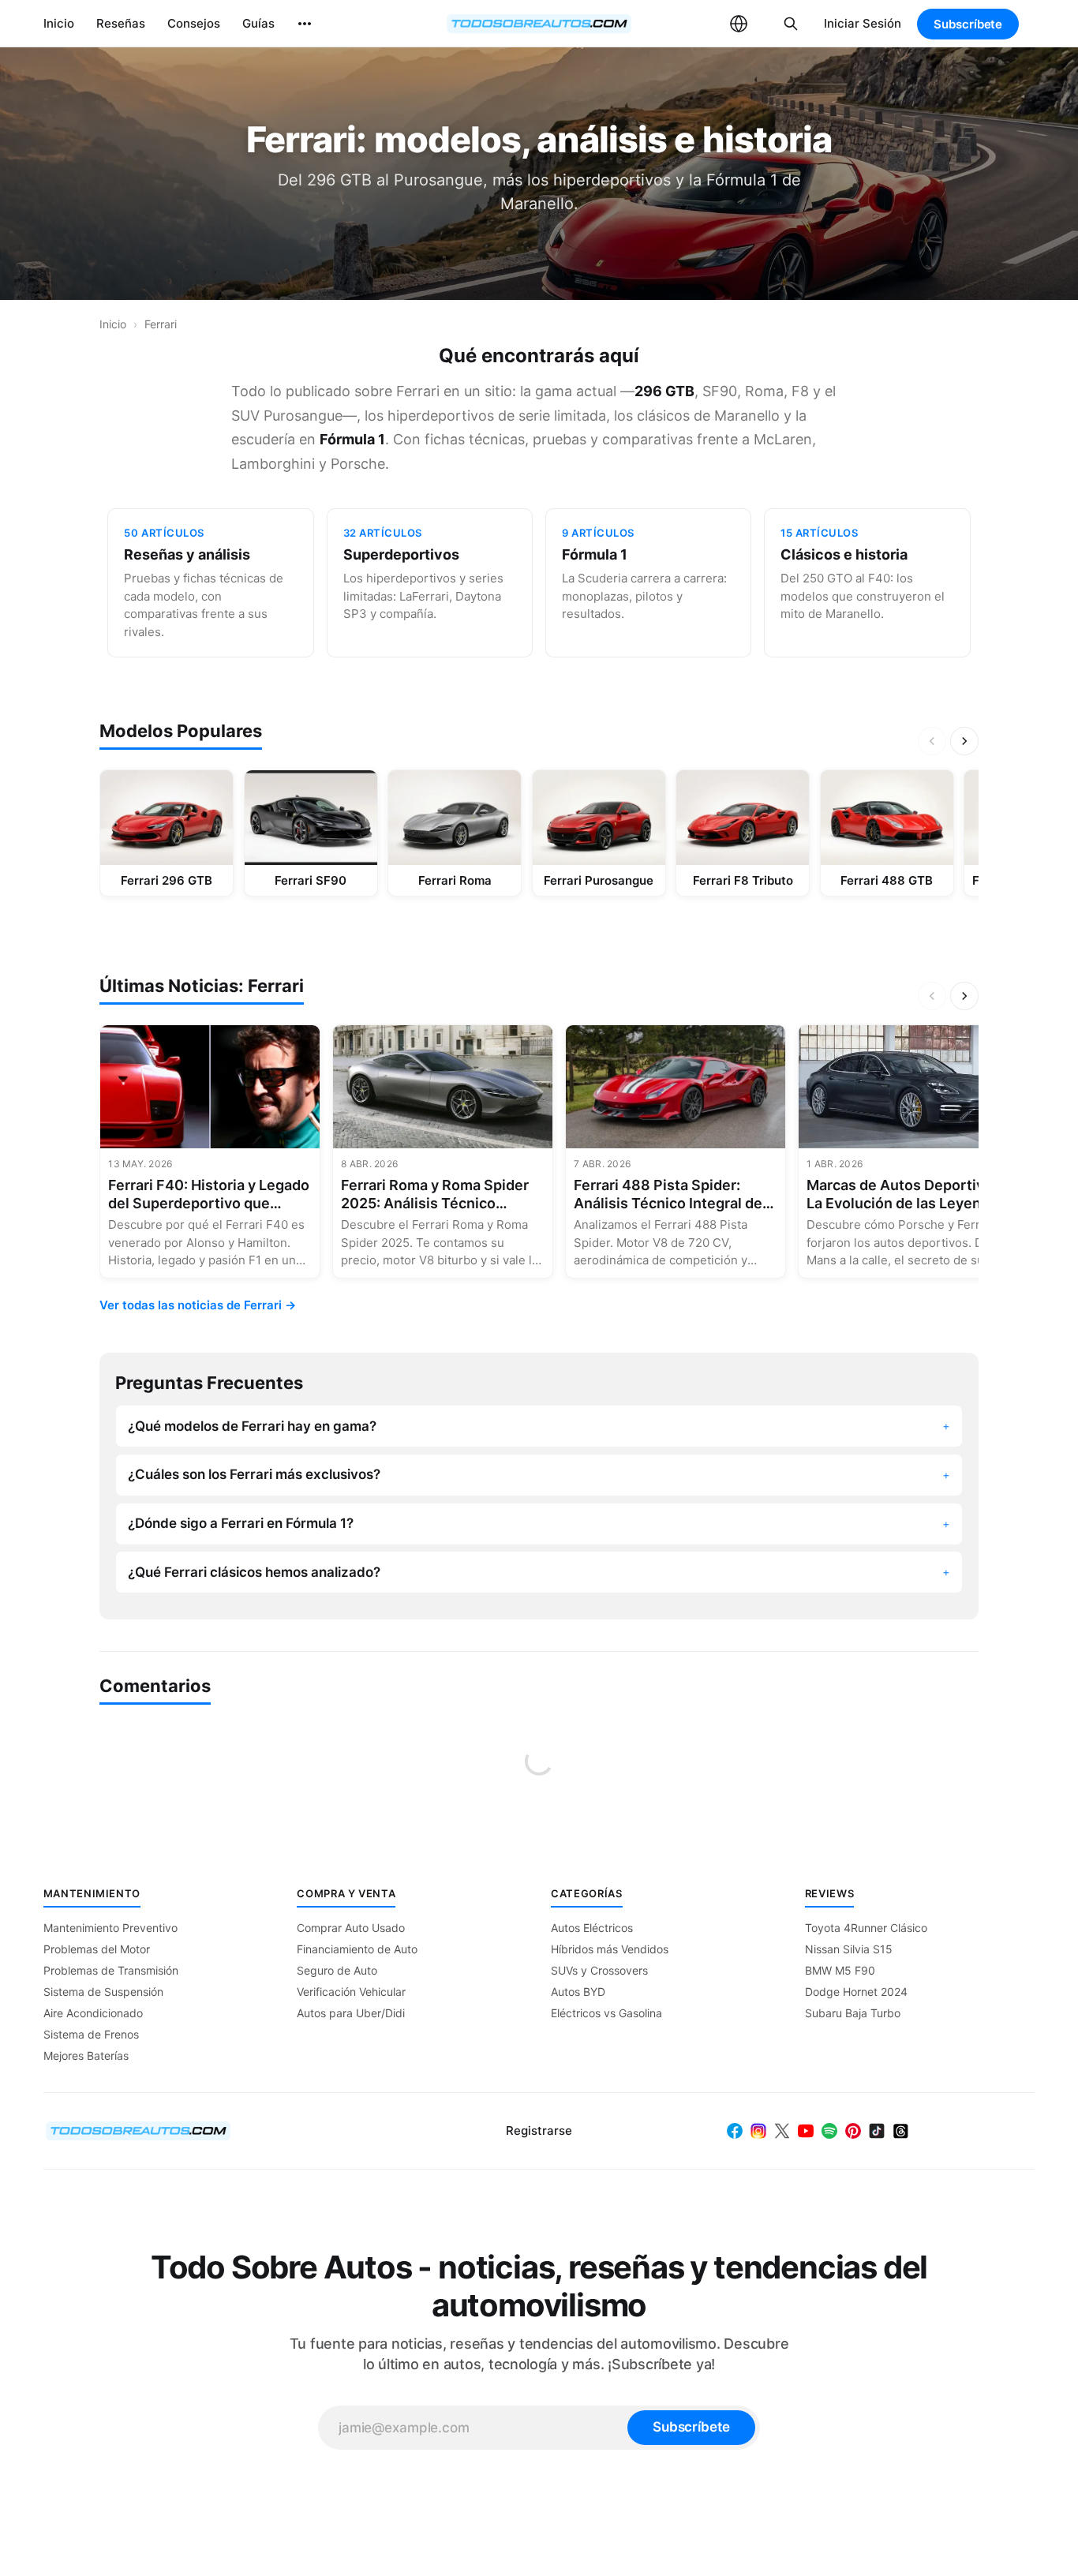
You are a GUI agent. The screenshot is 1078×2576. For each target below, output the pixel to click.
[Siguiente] (964, 741)
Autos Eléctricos (592, 1928)
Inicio (59, 23)
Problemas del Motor (97, 1949)
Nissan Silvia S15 (849, 1949)
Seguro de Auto (337, 1970)
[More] (305, 24)
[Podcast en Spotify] (829, 2131)
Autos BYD (578, 1992)
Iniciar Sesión (863, 23)
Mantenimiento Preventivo (110, 1928)
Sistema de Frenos (91, 2034)
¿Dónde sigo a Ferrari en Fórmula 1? (241, 1523)
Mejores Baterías (86, 2056)
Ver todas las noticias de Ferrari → (198, 1305)
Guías (258, 23)
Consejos (194, 23)
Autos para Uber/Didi (351, 2013)
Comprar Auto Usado (351, 1928)
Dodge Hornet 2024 (856, 1992)
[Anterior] (932, 741)
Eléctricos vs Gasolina (606, 2013)
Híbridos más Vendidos (610, 1949)
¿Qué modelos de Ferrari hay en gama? (252, 1426)
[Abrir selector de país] (739, 24)
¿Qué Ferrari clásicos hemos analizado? (254, 1572)
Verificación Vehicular (351, 1992)
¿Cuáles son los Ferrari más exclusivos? (254, 1474)
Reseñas (121, 23)
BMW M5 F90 (840, 1970)
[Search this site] (791, 24)
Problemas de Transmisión (111, 1970)
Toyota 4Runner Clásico (866, 1928)
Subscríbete (968, 24)
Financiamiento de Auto (357, 1949)
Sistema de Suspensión (103, 1992)
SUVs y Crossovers (599, 1970)
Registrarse (539, 2130)
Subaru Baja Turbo (853, 2013)
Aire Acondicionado (93, 2013)
